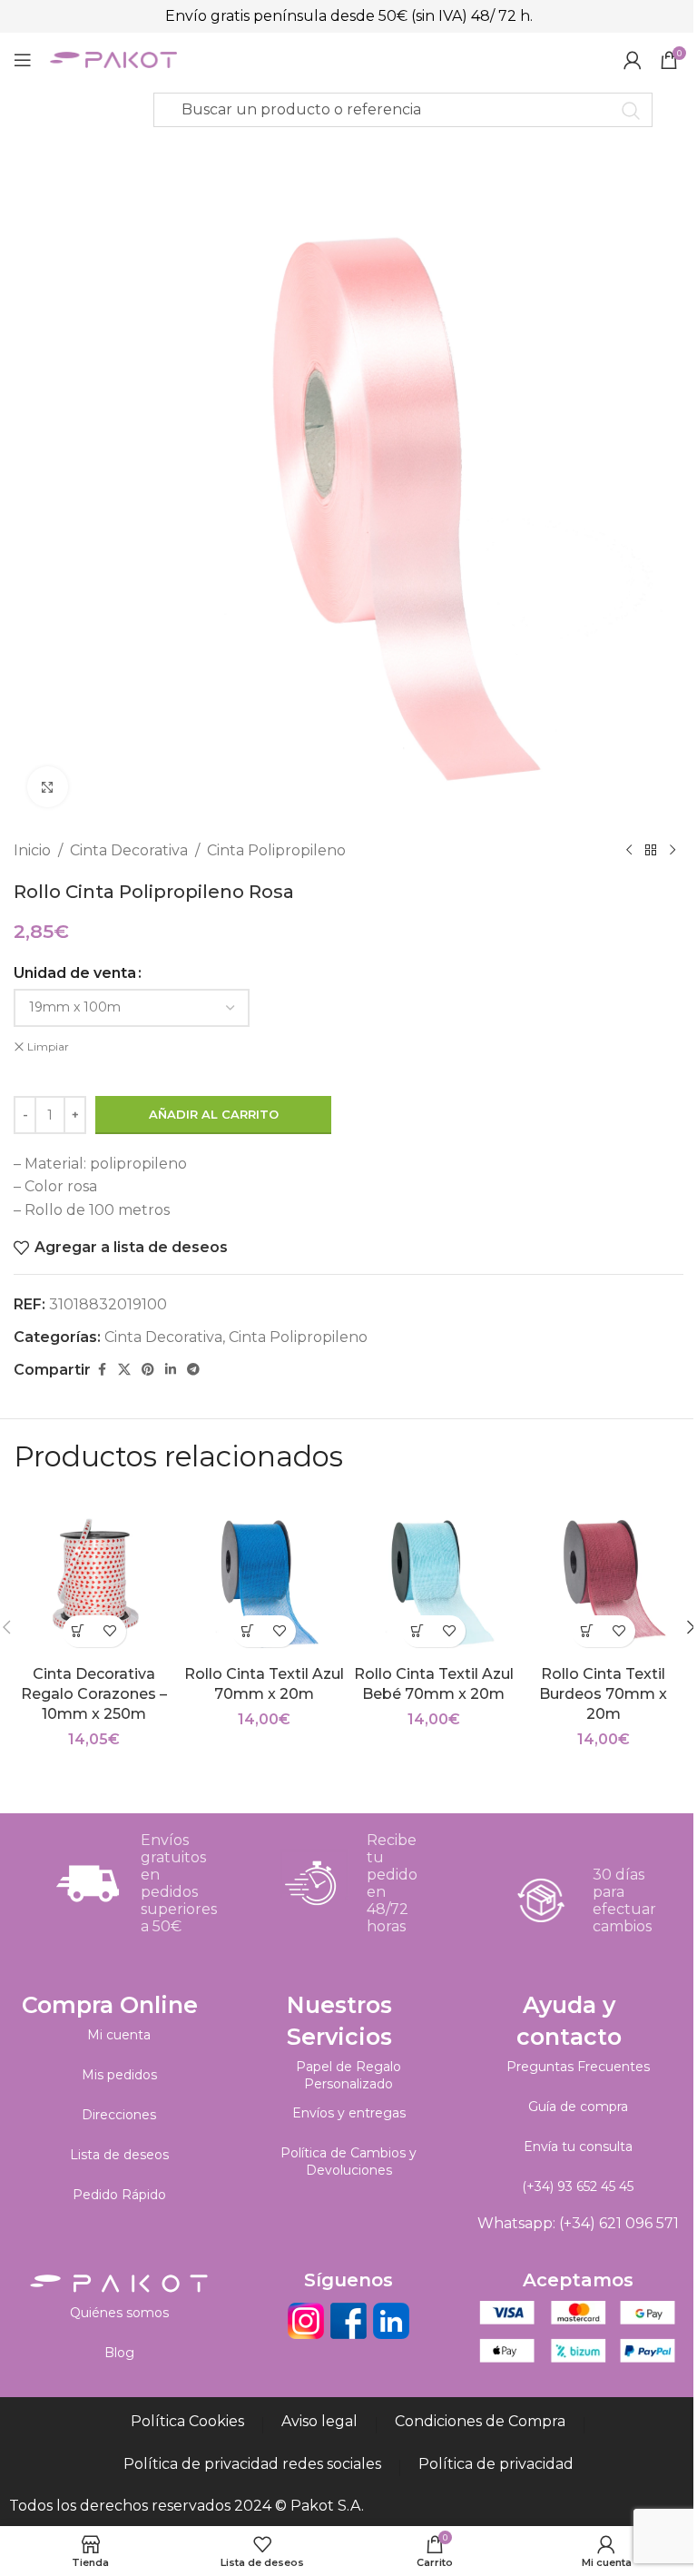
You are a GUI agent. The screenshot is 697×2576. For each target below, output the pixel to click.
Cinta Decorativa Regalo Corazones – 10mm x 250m (94, 1694)
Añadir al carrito (214, 1114)
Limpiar (48, 1046)
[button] (79, 1631)
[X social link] (124, 1370)
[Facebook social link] (102, 1370)
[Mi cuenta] (633, 60)
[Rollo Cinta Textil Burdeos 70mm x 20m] (603, 1576)
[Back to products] (651, 851)
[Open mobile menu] (23, 60)
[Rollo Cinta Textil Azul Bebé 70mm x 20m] (433, 1576)
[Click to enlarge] (48, 787)
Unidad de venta (75, 973)
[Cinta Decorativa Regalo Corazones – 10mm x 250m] (94, 1576)
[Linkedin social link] (171, 1370)
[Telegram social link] (193, 1370)
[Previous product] (629, 851)
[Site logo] (113, 59)
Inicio (32, 850)
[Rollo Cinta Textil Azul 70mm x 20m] (264, 1576)
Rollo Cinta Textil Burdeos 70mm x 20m (603, 1694)
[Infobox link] (122, 1883)
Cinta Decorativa (129, 850)
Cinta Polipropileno (276, 850)
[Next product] (672, 851)
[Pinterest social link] (148, 1370)
